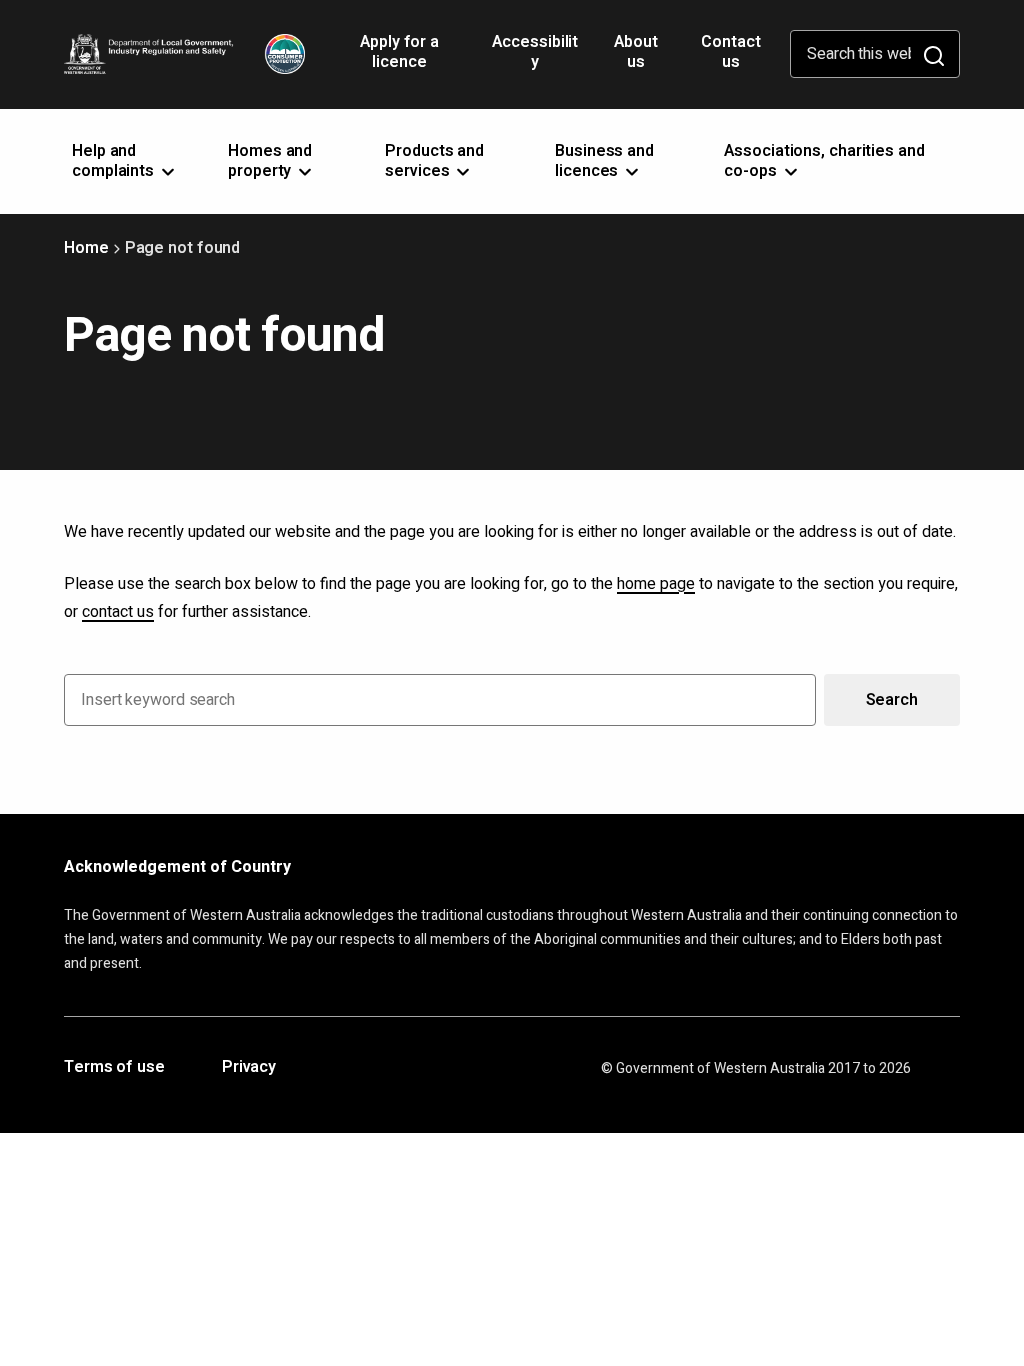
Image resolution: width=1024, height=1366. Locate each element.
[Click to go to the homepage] (184, 54)
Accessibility (535, 59)
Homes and (270, 161)
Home (86, 248)
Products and (434, 161)
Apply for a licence (399, 59)
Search (892, 700)
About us (636, 52)
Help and (115, 161)
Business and (604, 161)
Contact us (730, 52)
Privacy (249, 1068)
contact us (118, 612)
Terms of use (114, 1068)
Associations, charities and (824, 161)
